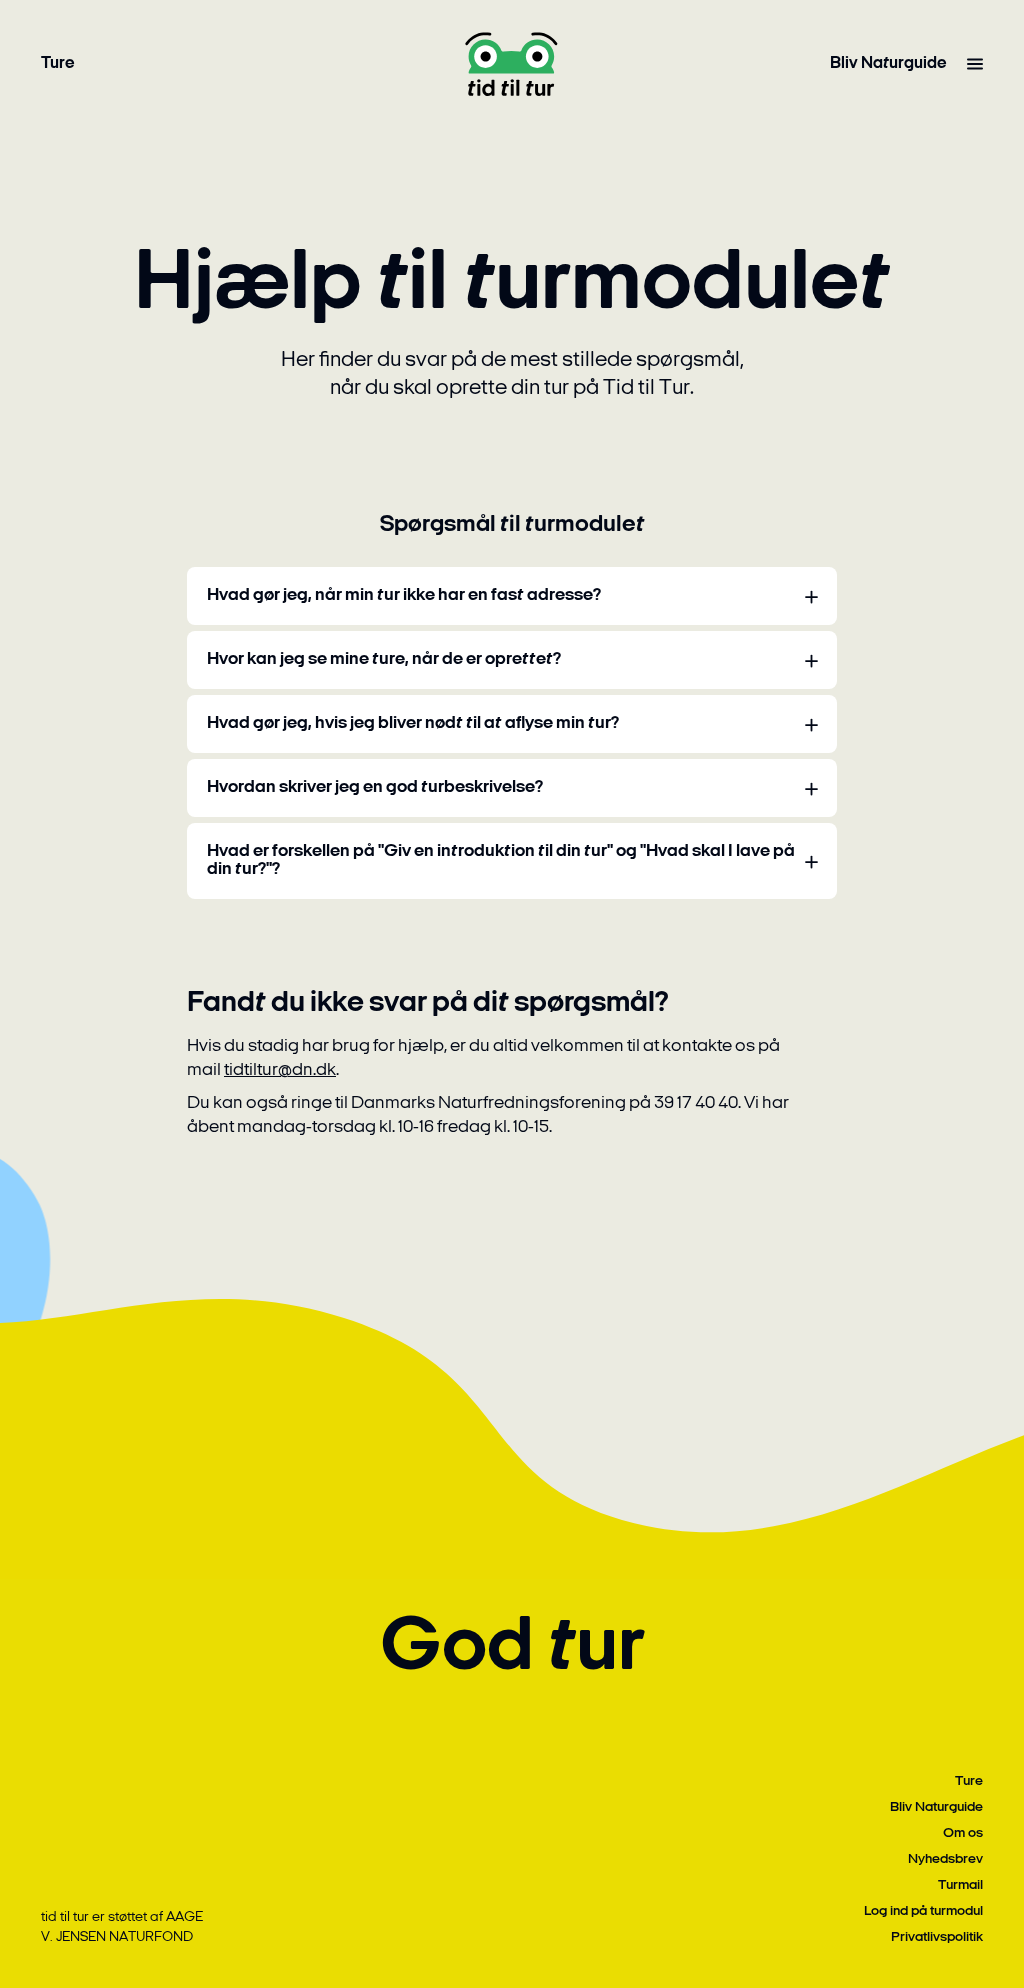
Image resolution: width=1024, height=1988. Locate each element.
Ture (58, 63)
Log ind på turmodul (923, 1911)
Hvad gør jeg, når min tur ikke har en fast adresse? (404, 596)
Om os (963, 1833)
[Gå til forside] (512, 64)
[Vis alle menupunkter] (975, 64)
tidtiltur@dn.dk (280, 1071)
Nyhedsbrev (945, 1859)
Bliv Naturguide (888, 63)
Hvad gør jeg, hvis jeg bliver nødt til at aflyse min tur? (413, 724)
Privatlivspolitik (937, 1937)
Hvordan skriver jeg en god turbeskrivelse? (375, 788)
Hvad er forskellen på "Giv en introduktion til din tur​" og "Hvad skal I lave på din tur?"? (501, 861)
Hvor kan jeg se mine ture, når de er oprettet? (384, 660)
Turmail (960, 1885)
